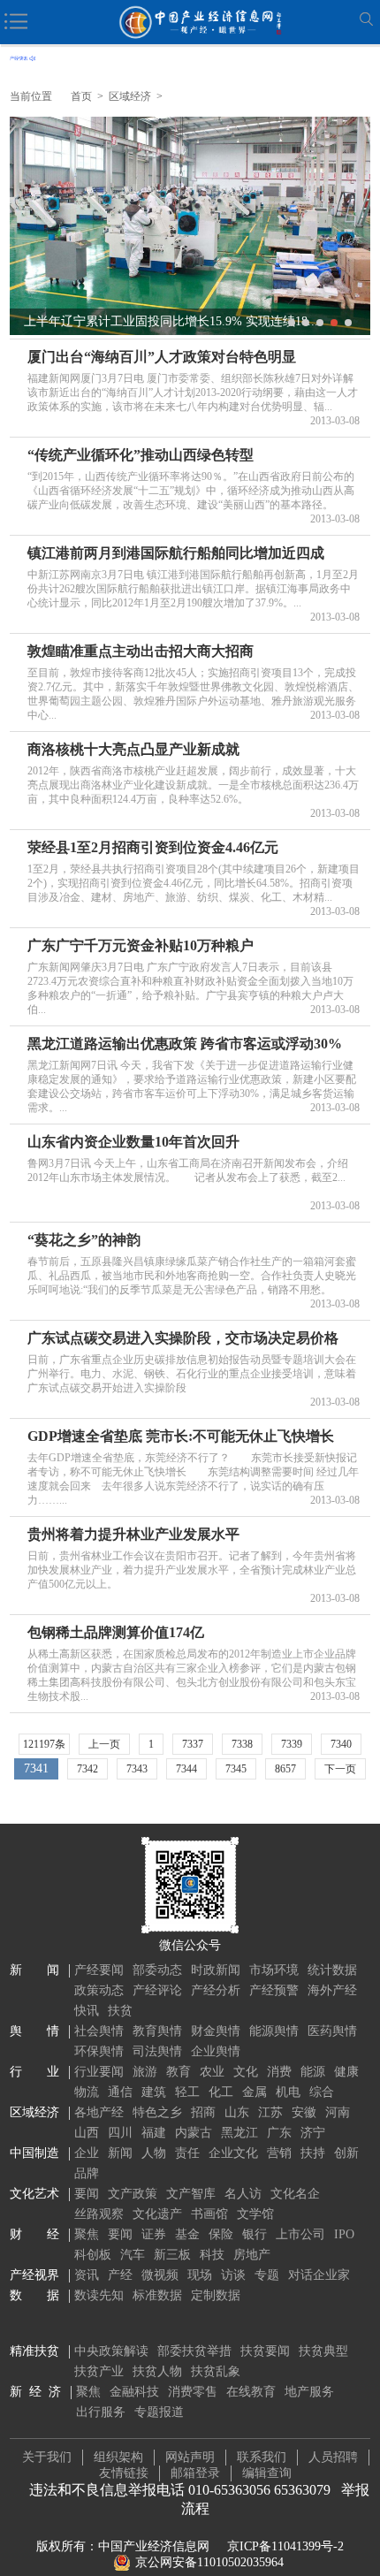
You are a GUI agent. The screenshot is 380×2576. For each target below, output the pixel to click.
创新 (346, 2153)
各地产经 (99, 2112)
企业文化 (233, 2153)
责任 (187, 2153)
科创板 (93, 2255)
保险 (221, 2234)
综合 (322, 2092)
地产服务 (309, 2392)
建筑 (154, 2092)
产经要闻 (99, 1970)
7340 (341, 1744)
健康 (346, 2072)
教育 (179, 2072)
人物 (154, 2153)
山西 (87, 2133)
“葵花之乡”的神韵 (84, 1240)
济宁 (313, 2133)
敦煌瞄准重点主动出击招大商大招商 (141, 651)
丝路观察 (99, 2214)
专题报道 (159, 2412)
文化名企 (295, 2194)
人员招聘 (333, 2457)
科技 (212, 2255)
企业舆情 (216, 2051)
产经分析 (216, 1990)
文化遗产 (157, 2214)
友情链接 (124, 2473)
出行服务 (101, 2412)
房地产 (252, 2255)
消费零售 (193, 2392)
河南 (338, 2112)
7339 (292, 1744)
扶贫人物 (157, 2371)
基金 (187, 2234)
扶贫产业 (99, 2371)
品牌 (87, 2173)
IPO (344, 2234)
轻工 (187, 2092)
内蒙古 (194, 2133)
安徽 (304, 2112)
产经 (120, 2275)
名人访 (243, 2194)
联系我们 (262, 2457)
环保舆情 (99, 2051)
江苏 (270, 2112)
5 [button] (348, 323)
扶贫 (120, 2011)
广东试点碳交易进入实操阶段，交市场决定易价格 (183, 1338)
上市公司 (300, 2234)
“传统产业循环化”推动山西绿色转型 (141, 455)
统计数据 (332, 1970)
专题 (267, 2275)
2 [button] (306, 323)
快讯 (87, 2011)
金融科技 (134, 2392)
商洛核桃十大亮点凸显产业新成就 (133, 749)
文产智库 (191, 2194)
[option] (190, 226)
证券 (154, 2234)
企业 (87, 2153)
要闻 (87, 2194)
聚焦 (87, 2234)
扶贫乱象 (216, 2371)
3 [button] (320, 323)
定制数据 (216, 2295)
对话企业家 (319, 2275)
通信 (120, 2092)
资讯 (87, 2275)
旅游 (145, 2072)
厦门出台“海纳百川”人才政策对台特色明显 (162, 357)
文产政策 (133, 2194)
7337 (193, 1744)
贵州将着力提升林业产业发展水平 (133, 1534)
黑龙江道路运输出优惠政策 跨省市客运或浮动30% (185, 1044)
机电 (288, 2092)
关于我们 (47, 2457)
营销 (279, 2153)
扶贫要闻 (265, 2351)
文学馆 (255, 2214)
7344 (186, 1769)
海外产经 (332, 1990)
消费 (279, 2072)
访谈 (233, 2275)
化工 (221, 2092)
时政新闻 (216, 1970)
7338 (242, 1744)
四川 (120, 2133)
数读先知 (99, 2295)
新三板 (172, 2255)
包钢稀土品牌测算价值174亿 (116, 1632)
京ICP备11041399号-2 (285, 2546)
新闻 (120, 2153)
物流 (87, 2092)
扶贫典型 (323, 2351)
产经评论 (157, 1990)
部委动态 (157, 1970)
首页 (81, 96)
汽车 (133, 2255)
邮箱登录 (195, 2473)
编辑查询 (267, 2473)
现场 (200, 2275)
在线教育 (251, 2392)
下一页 (340, 1769)
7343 (137, 1769)
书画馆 (209, 2214)
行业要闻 (99, 2072)
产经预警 (274, 1990)
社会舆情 (99, 2031)
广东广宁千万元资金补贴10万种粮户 (141, 945)
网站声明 (190, 2457)
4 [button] (334, 323)
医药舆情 (332, 2031)
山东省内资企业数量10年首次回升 (133, 1142)
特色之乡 (157, 2112)
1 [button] (292, 323)
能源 (313, 2072)
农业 (212, 2072)
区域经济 (130, 96)
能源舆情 (274, 2031)
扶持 (313, 2153)
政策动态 (99, 1990)
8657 (285, 1769)
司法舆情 (157, 2051)
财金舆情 (216, 2031)
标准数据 (157, 2295)
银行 (255, 2234)
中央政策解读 (111, 2351)
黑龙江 (239, 2133)
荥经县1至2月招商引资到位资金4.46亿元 (153, 847)
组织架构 (118, 2457)
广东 (279, 2133)
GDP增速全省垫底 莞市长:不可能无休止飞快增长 (181, 1436)
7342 (87, 1769)
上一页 (104, 1744)
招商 (203, 2112)
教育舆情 (157, 2031)
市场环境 (274, 1970)
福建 (154, 2133)
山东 (237, 2112)
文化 (246, 2072)
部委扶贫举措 (194, 2351)
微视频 (160, 2275)
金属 (255, 2092)
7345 (236, 1769)
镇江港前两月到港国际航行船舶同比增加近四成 (176, 553)
